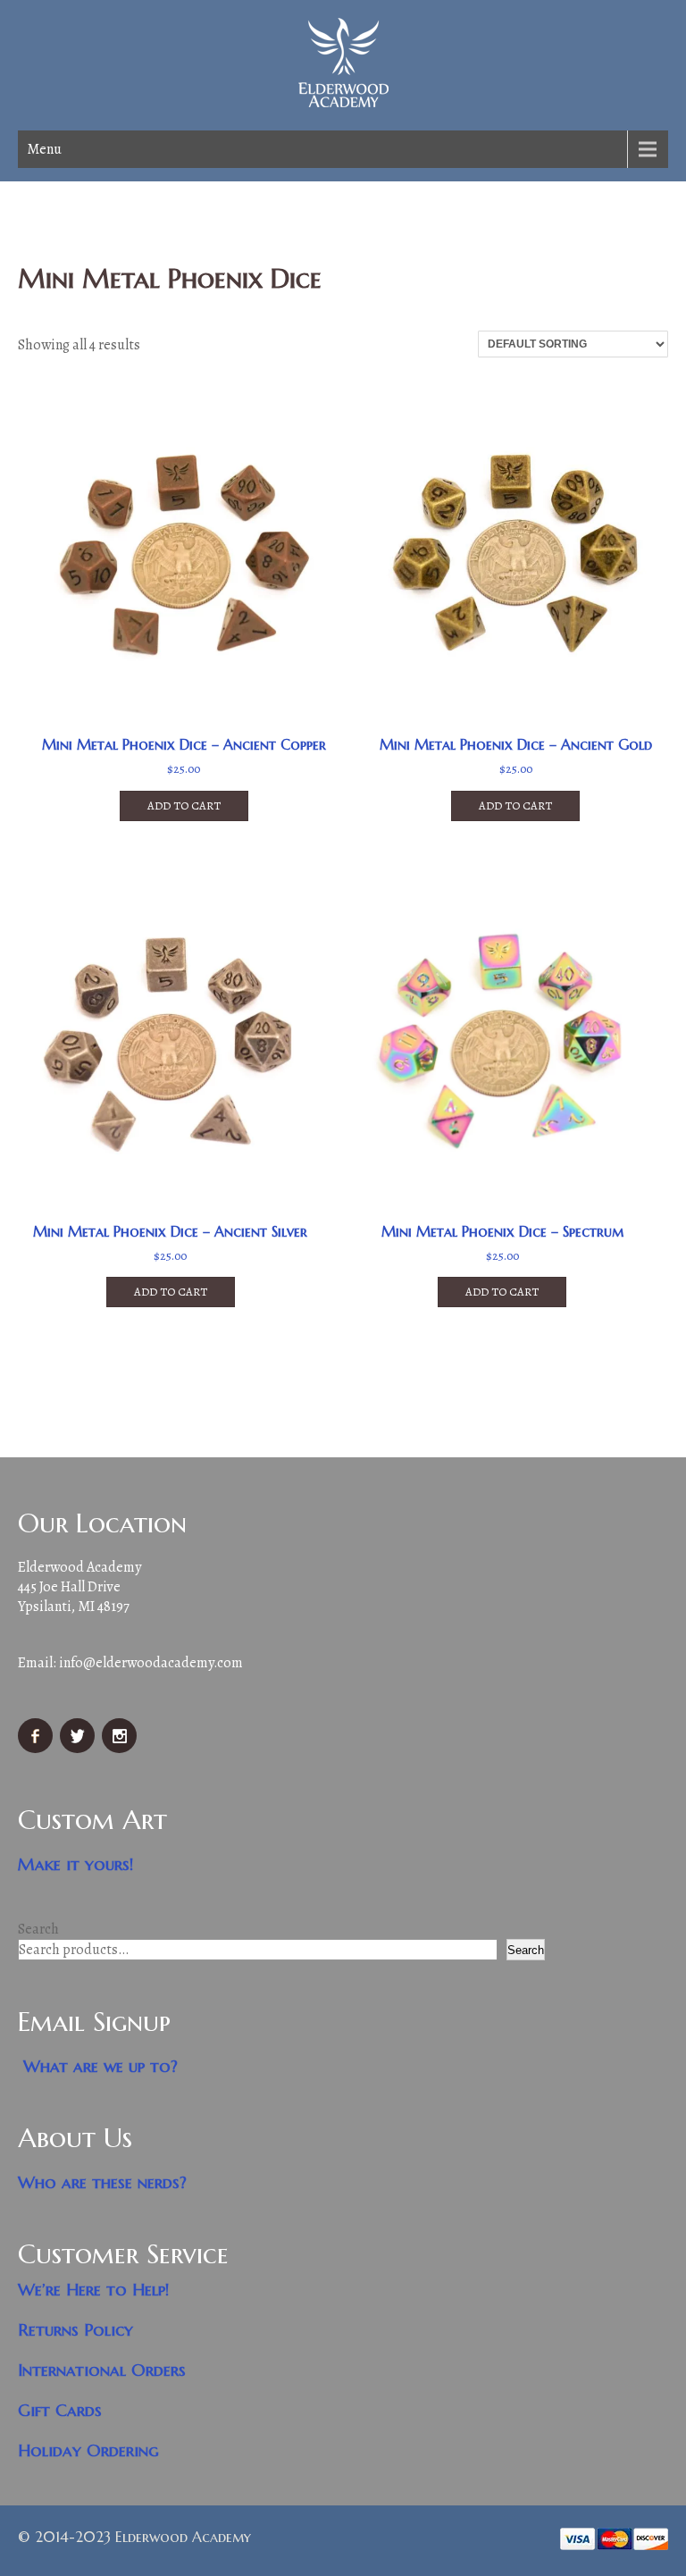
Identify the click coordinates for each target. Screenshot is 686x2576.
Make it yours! (76, 1864)
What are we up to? (100, 2066)
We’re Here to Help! (94, 2290)
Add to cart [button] (184, 806)
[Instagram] (121, 1749)
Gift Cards (60, 2410)
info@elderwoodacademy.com (151, 1663)
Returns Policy (75, 2330)
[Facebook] (38, 1749)
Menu (44, 149)
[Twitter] (79, 1749)
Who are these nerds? (102, 2182)
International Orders (102, 2370)
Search (38, 1929)
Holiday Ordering (88, 2450)
